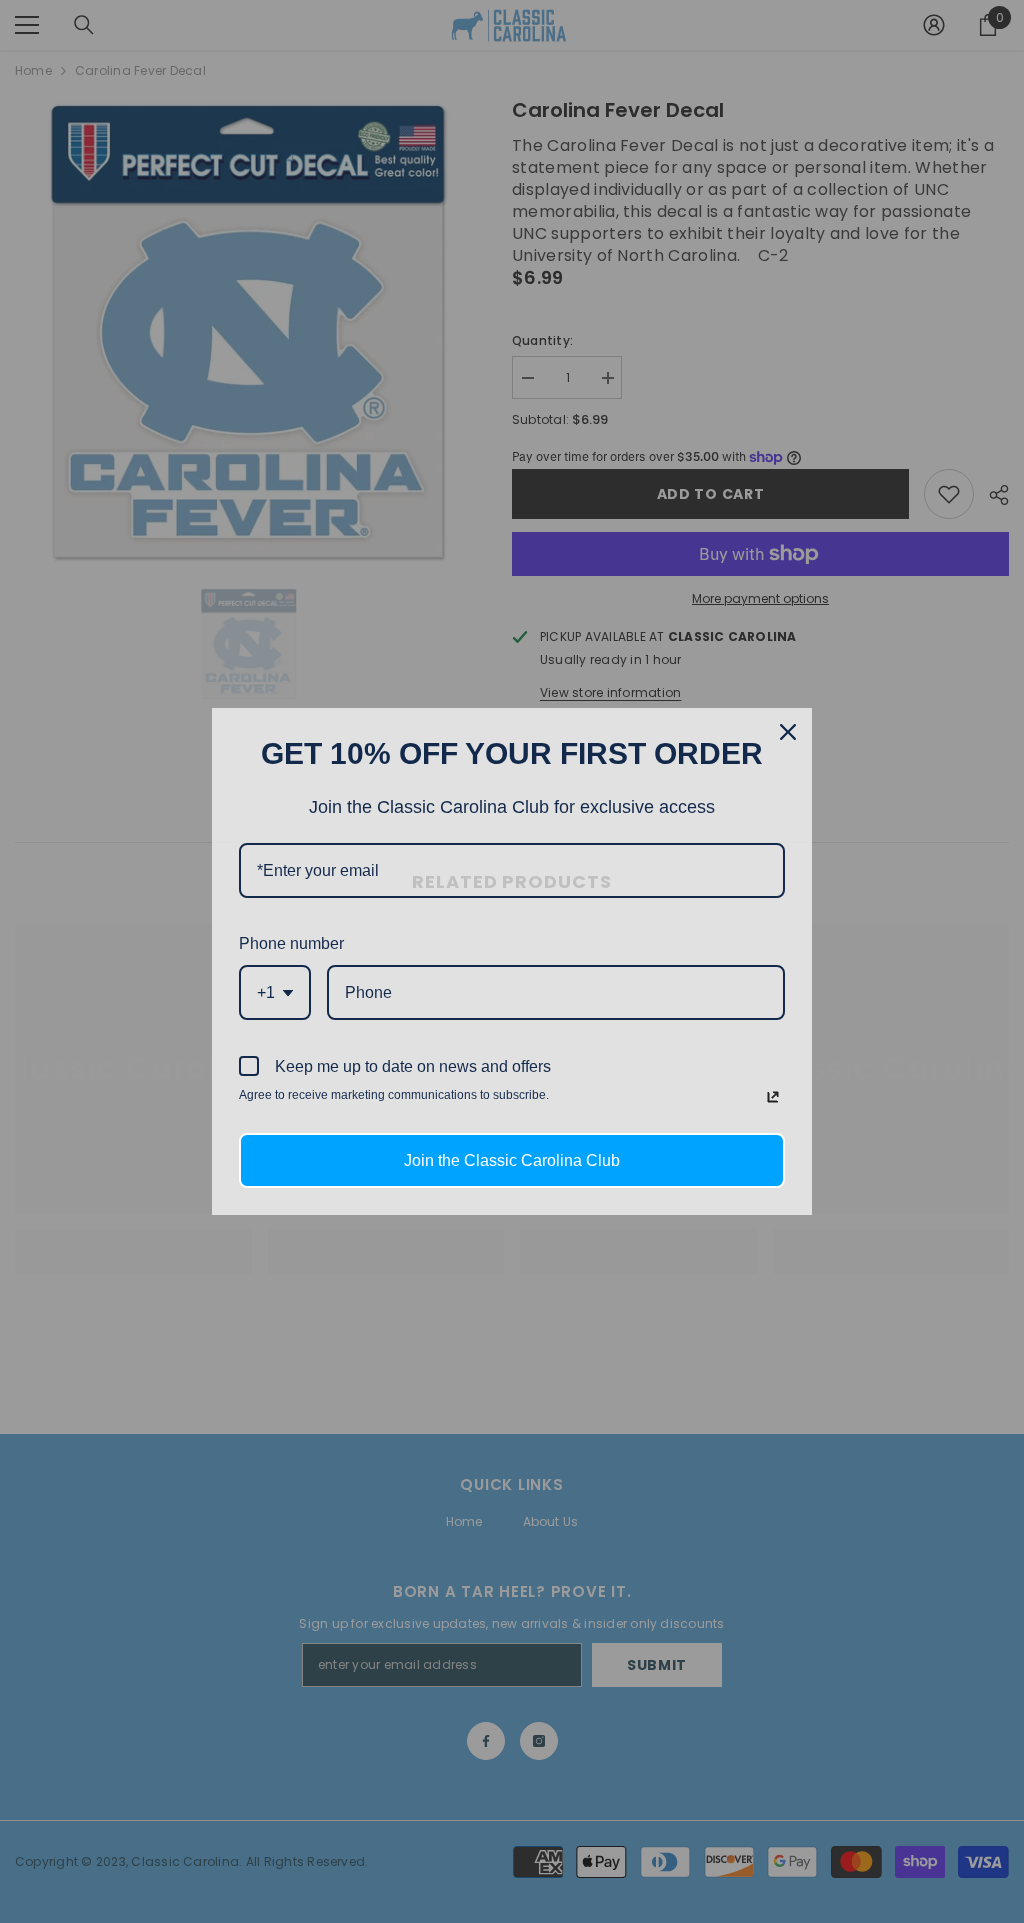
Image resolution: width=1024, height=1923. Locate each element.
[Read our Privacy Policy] (773, 1097)
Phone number (291, 943)
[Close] (788, 732)
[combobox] (275, 992)
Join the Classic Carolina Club (512, 1160)
